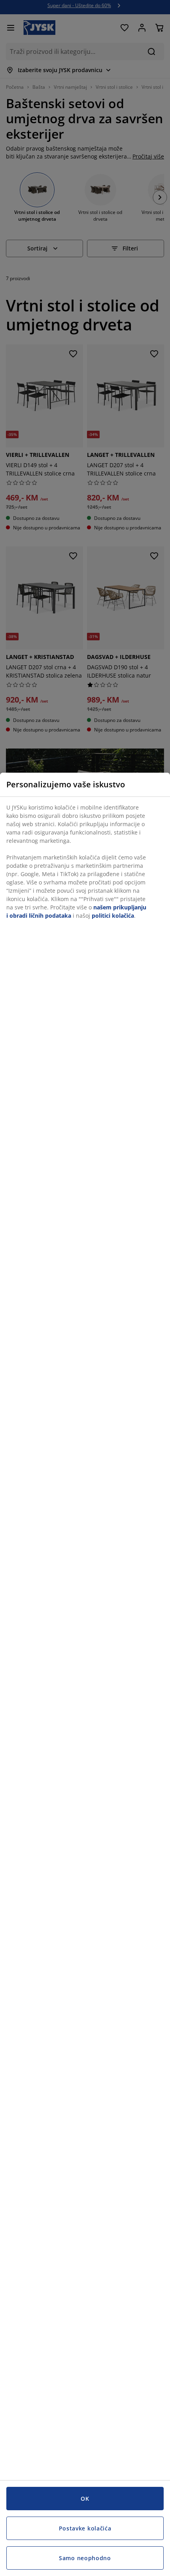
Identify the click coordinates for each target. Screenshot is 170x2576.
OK (85, 2499)
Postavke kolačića (85, 2528)
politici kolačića (113, 916)
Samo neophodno (85, 2558)
